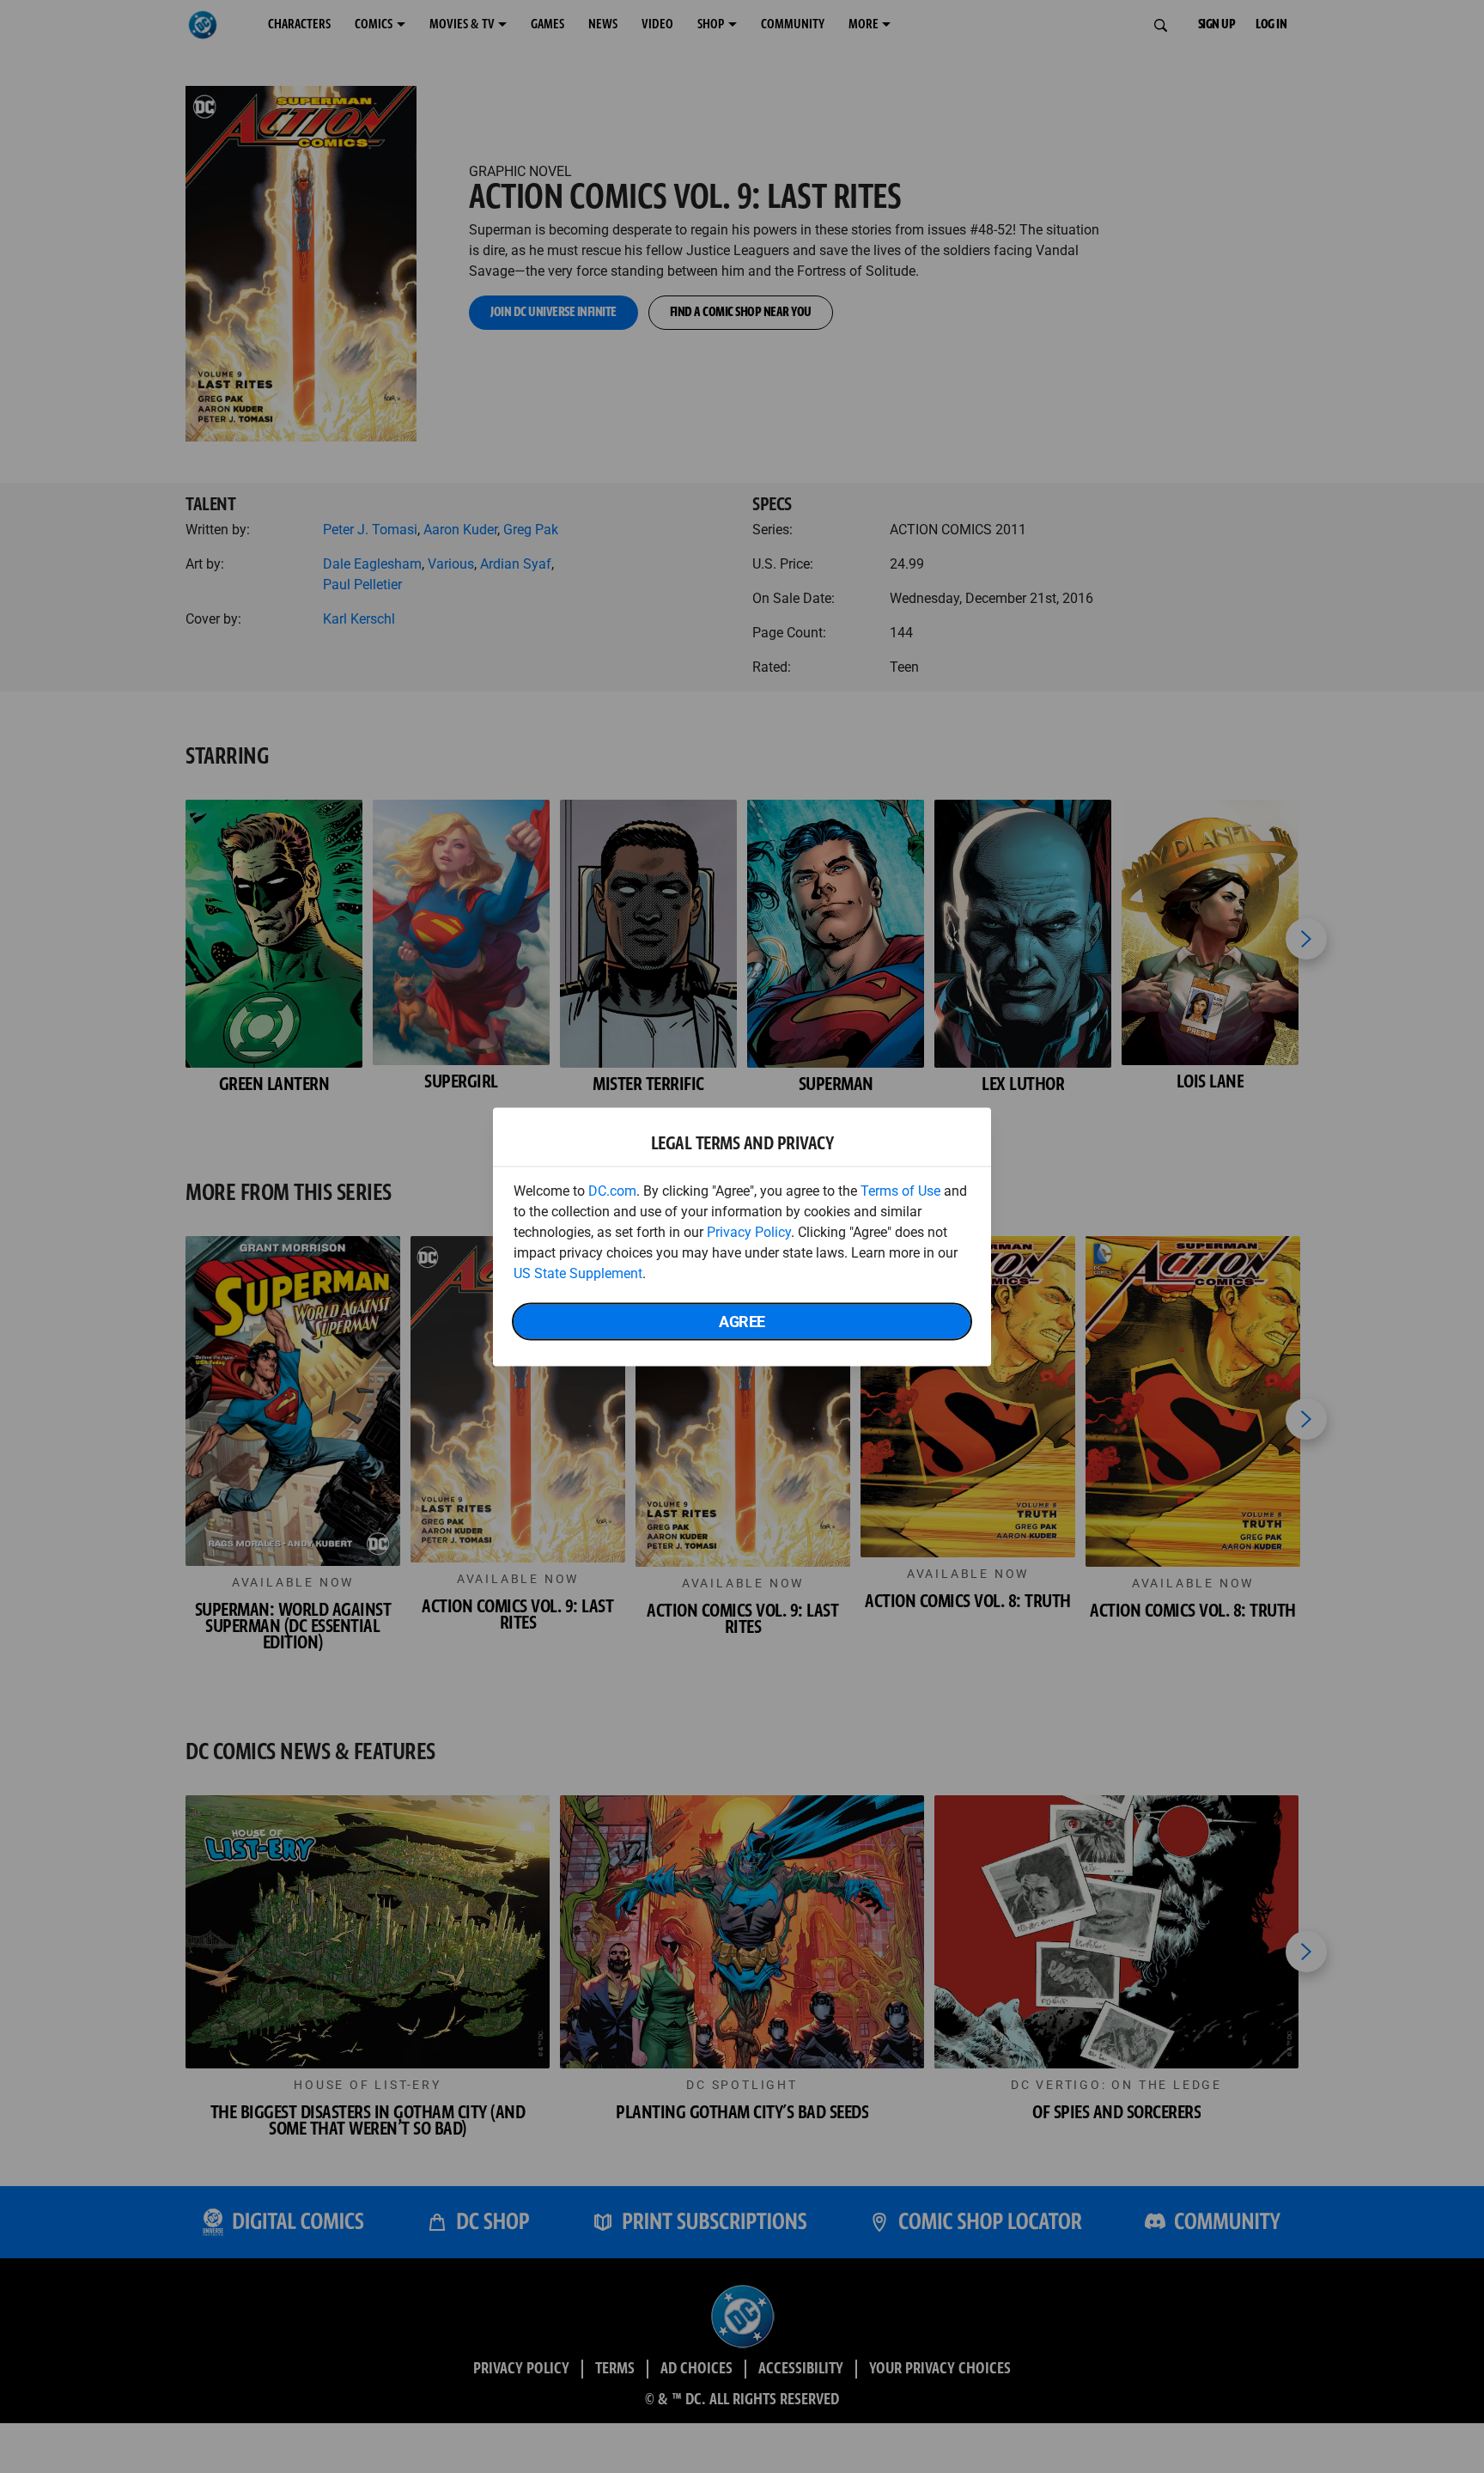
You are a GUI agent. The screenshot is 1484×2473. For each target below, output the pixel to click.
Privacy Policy (749, 1231)
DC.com (612, 1190)
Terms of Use (900, 1190)
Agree (742, 1321)
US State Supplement (578, 1273)
